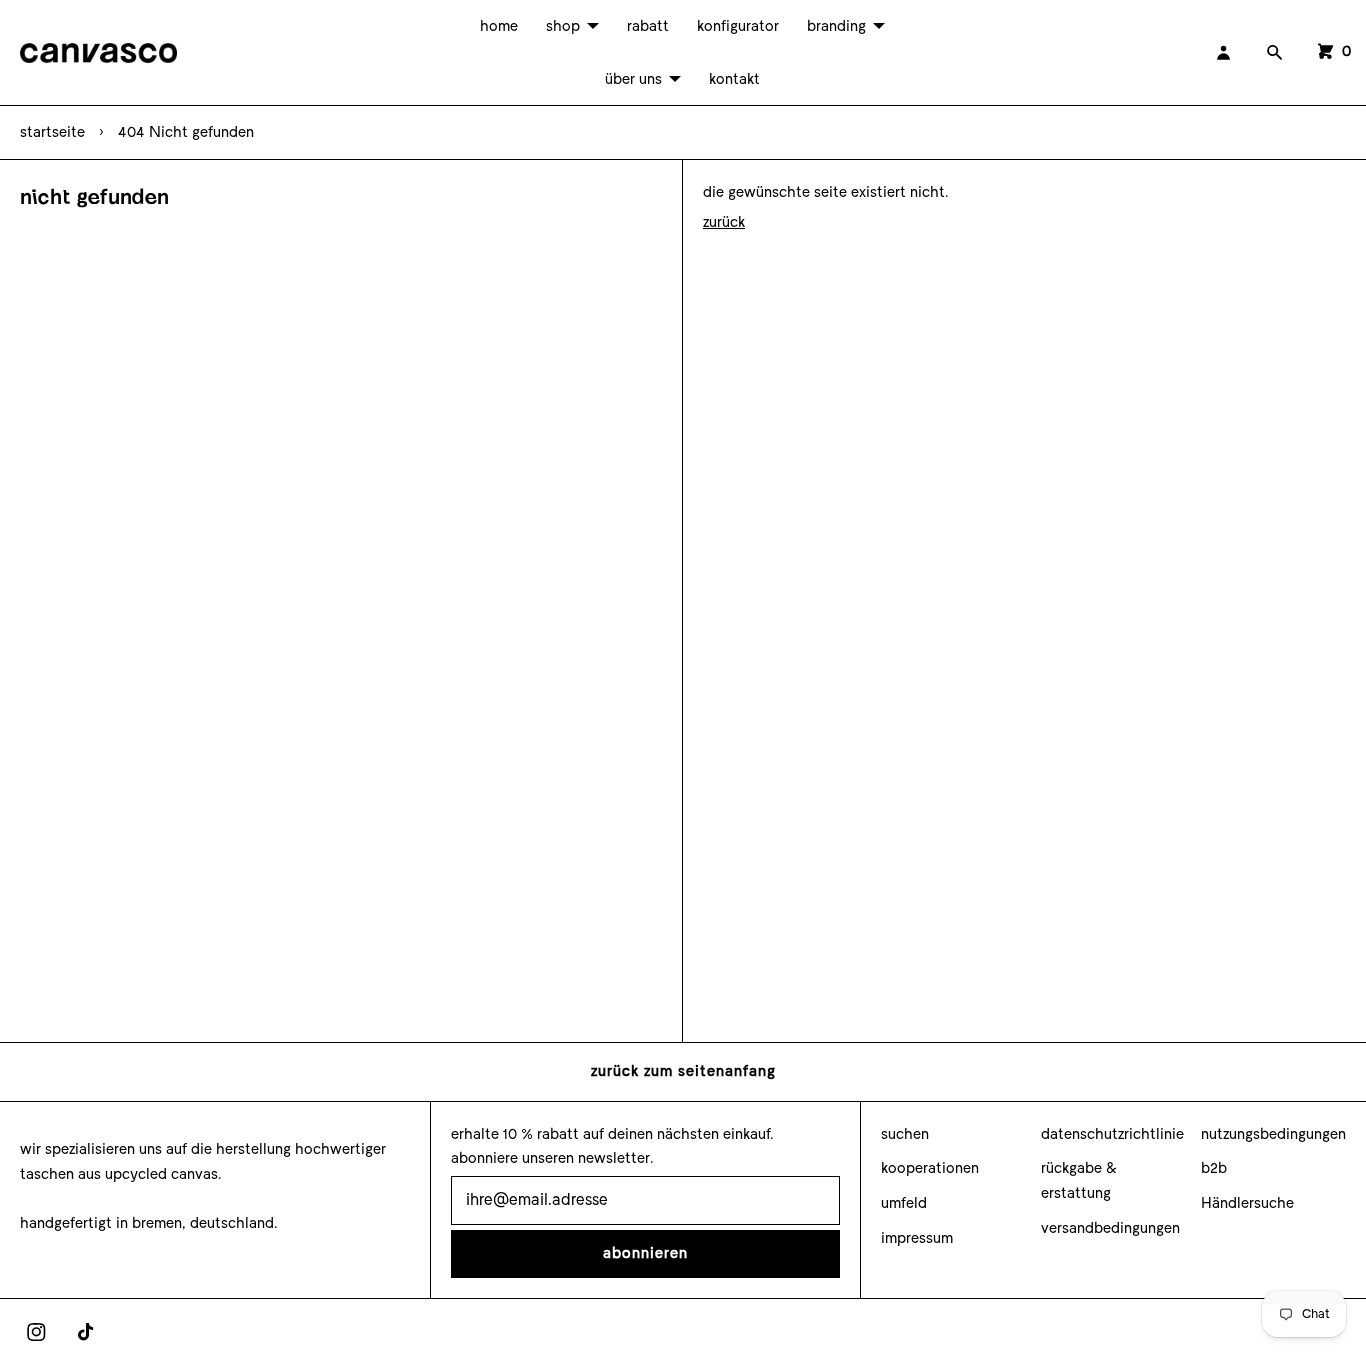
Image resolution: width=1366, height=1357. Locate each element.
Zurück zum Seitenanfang (683, 1071)
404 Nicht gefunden (186, 132)
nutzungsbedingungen (1273, 1134)
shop (563, 26)
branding (836, 26)
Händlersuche (1247, 1203)
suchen (905, 1134)
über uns (633, 79)
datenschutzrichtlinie (1112, 1134)
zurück (724, 222)
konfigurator (738, 26)
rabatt (648, 26)
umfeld (904, 1203)
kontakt (734, 79)
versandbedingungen (1110, 1228)
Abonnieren (645, 1253)
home (499, 26)
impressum (917, 1238)
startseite (52, 132)
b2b (1214, 1168)
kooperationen (930, 1168)
